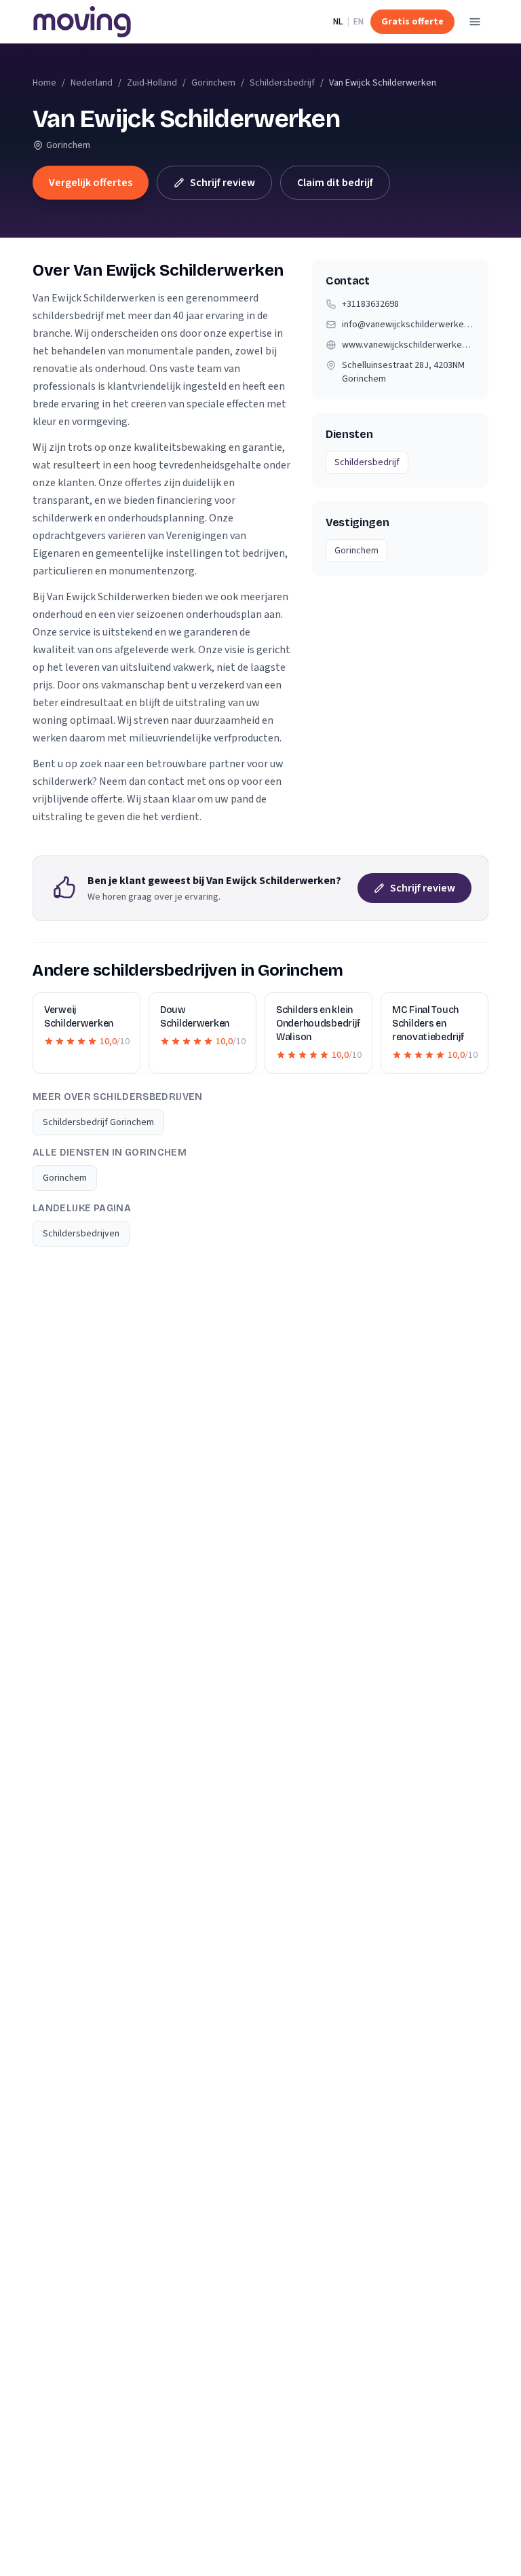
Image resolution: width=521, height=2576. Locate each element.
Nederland (92, 83)
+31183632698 (370, 304)
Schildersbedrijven (81, 1234)
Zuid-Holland (152, 83)
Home (44, 83)
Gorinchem (213, 83)
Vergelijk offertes (91, 183)
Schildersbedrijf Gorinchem (98, 1122)
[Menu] (475, 22)
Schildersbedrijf (282, 83)
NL (338, 22)
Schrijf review (223, 183)
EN (359, 22)
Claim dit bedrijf (335, 183)
